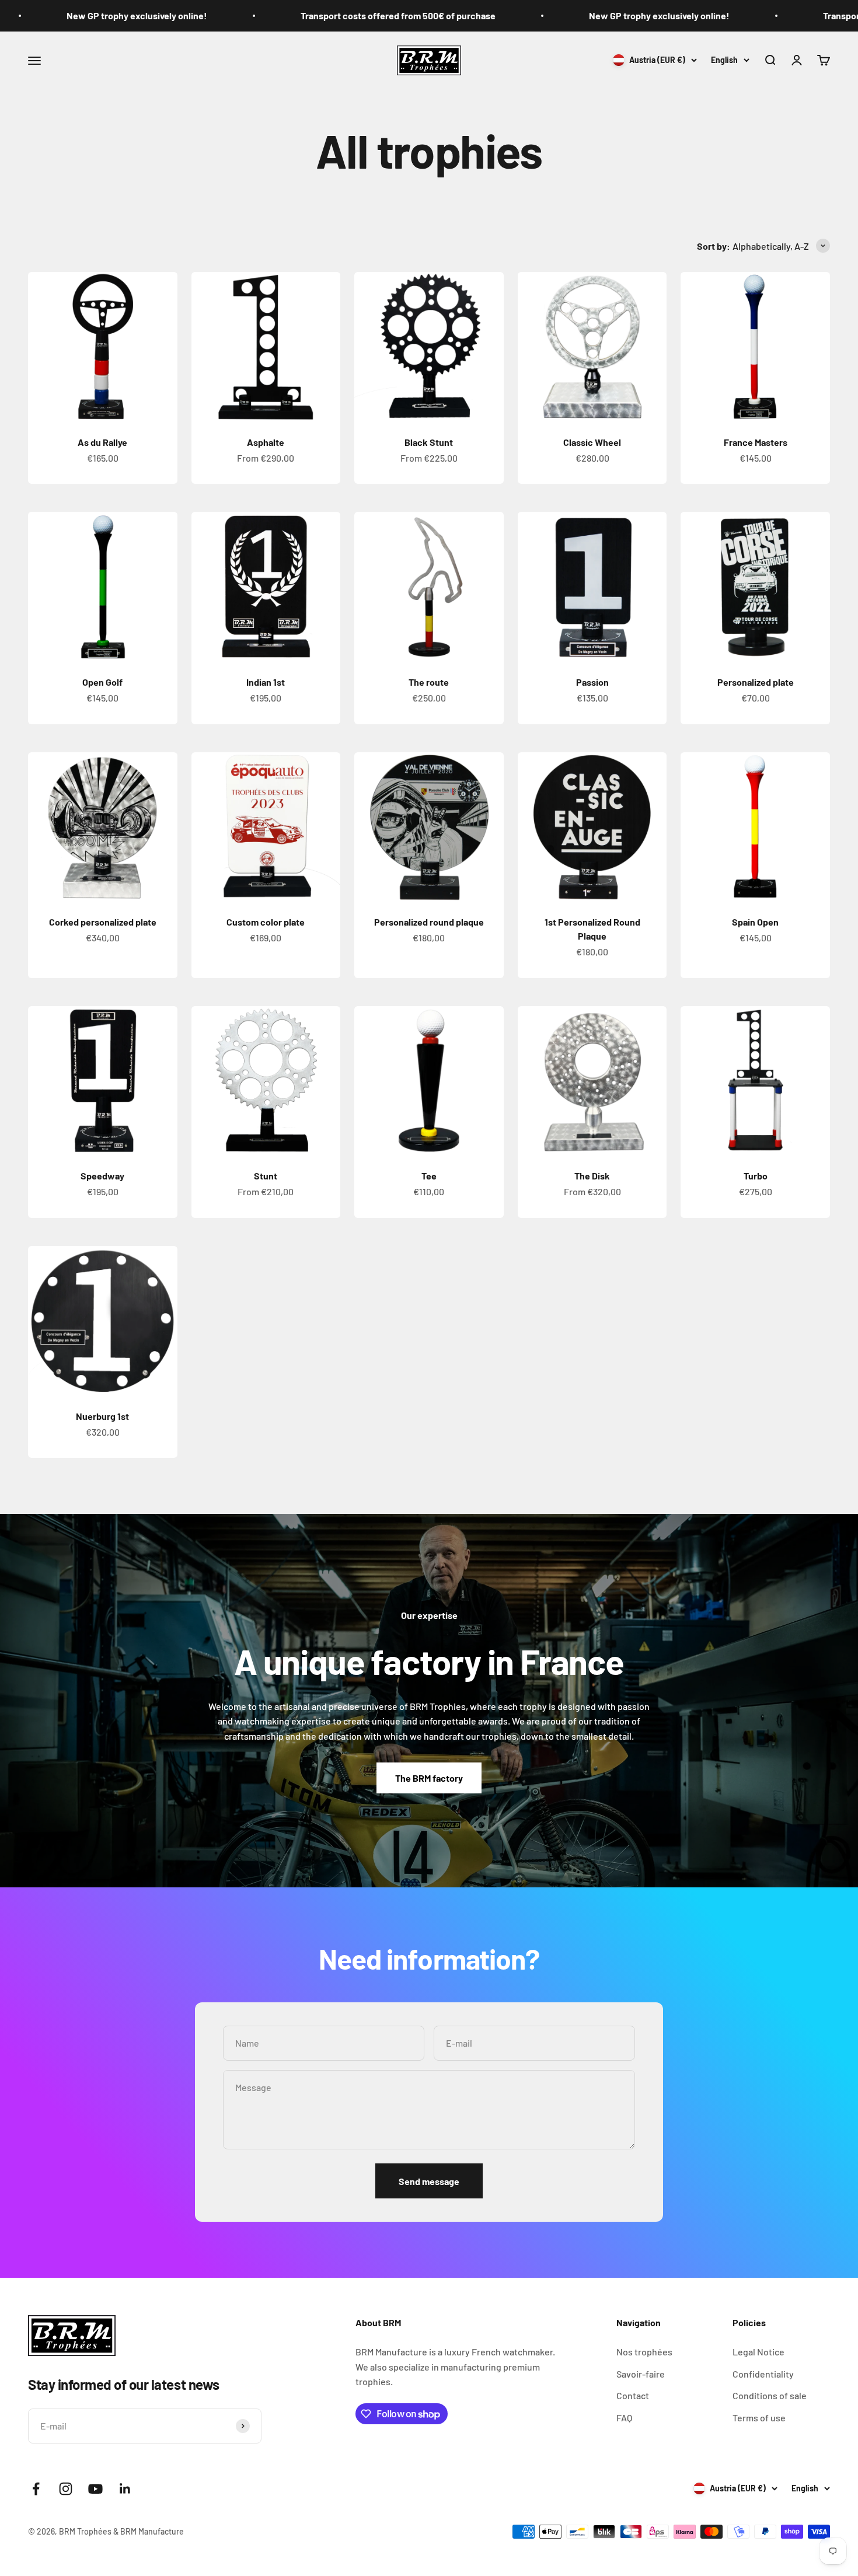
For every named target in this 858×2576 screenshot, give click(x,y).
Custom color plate (266, 922)
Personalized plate (756, 682)
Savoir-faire (641, 2374)
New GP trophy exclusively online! (588, 15)
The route (429, 682)
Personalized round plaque (429, 922)
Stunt (266, 1176)
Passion (592, 682)
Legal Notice (758, 2352)
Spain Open (755, 922)
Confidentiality (763, 2374)
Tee (429, 1176)
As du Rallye (102, 442)
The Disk (592, 1176)
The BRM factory (429, 1778)
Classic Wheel (592, 442)
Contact (633, 2395)
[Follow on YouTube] (95, 2489)
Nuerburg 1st (102, 1416)
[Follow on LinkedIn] (125, 2489)
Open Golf (102, 682)
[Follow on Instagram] (66, 2489)
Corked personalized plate (103, 922)
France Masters (756, 442)
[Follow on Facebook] (36, 2489)
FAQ (624, 2418)
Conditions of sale (770, 2395)
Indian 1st (266, 682)
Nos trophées (644, 2352)
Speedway (102, 1176)
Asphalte (266, 442)
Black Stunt (429, 442)
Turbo (756, 1176)
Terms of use (759, 2418)
